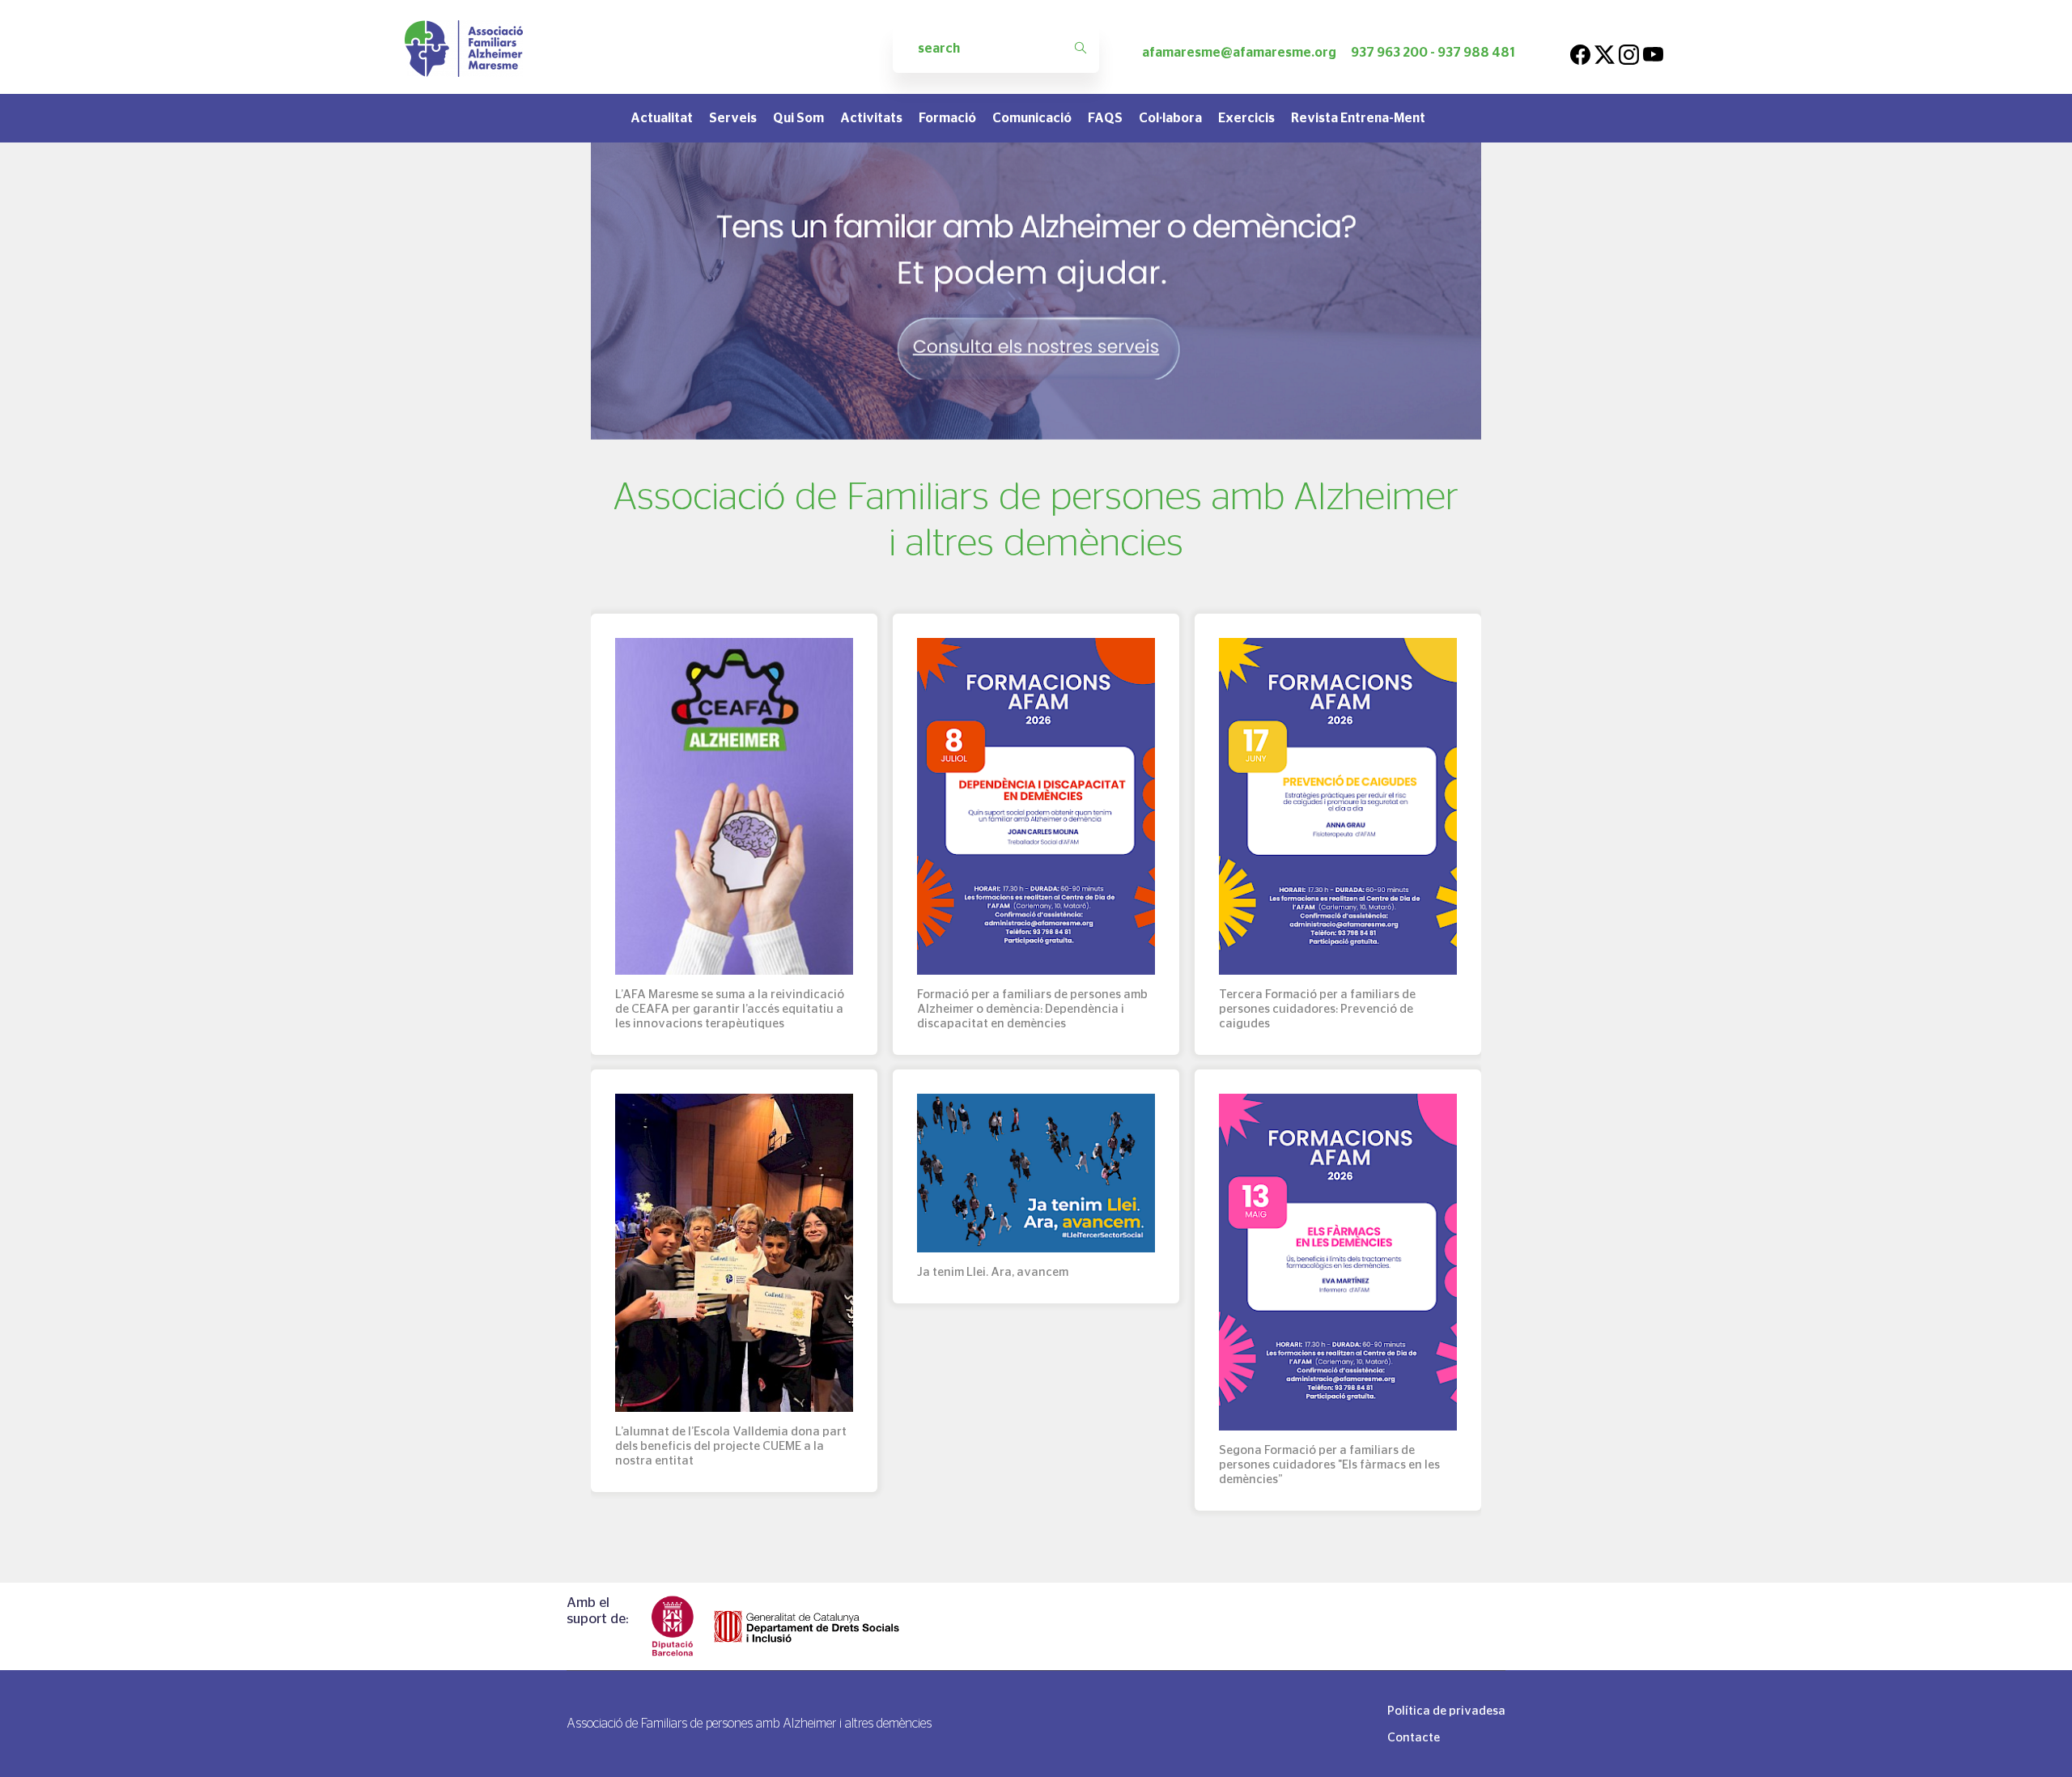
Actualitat (662, 118)
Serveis (733, 118)
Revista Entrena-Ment (1358, 118)
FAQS (1105, 118)
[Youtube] (1653, 52)
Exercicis (1246, 118)
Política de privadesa (1446, 1710)
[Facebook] (1580, 52)
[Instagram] (1629, 52)
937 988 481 (1476, 52)
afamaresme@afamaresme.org (1239, 52)
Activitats (871, 118)
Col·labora (1170, 118)
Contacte (1414, 1737)
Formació (947, 118)
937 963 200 (1389, 52)
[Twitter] (1605, 52)
